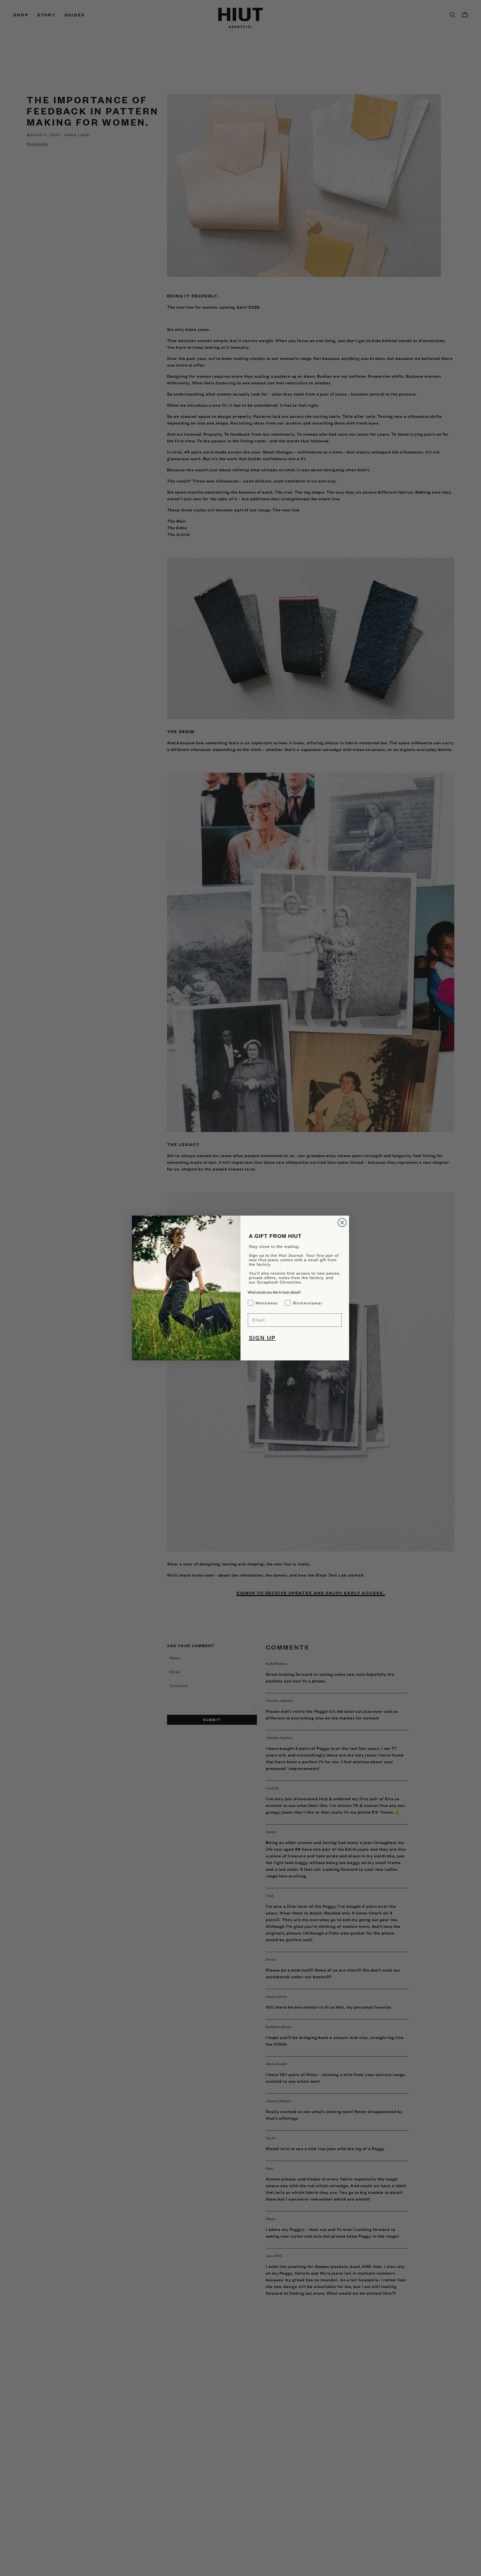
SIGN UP (262, 1338)
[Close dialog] (342, 1223)
